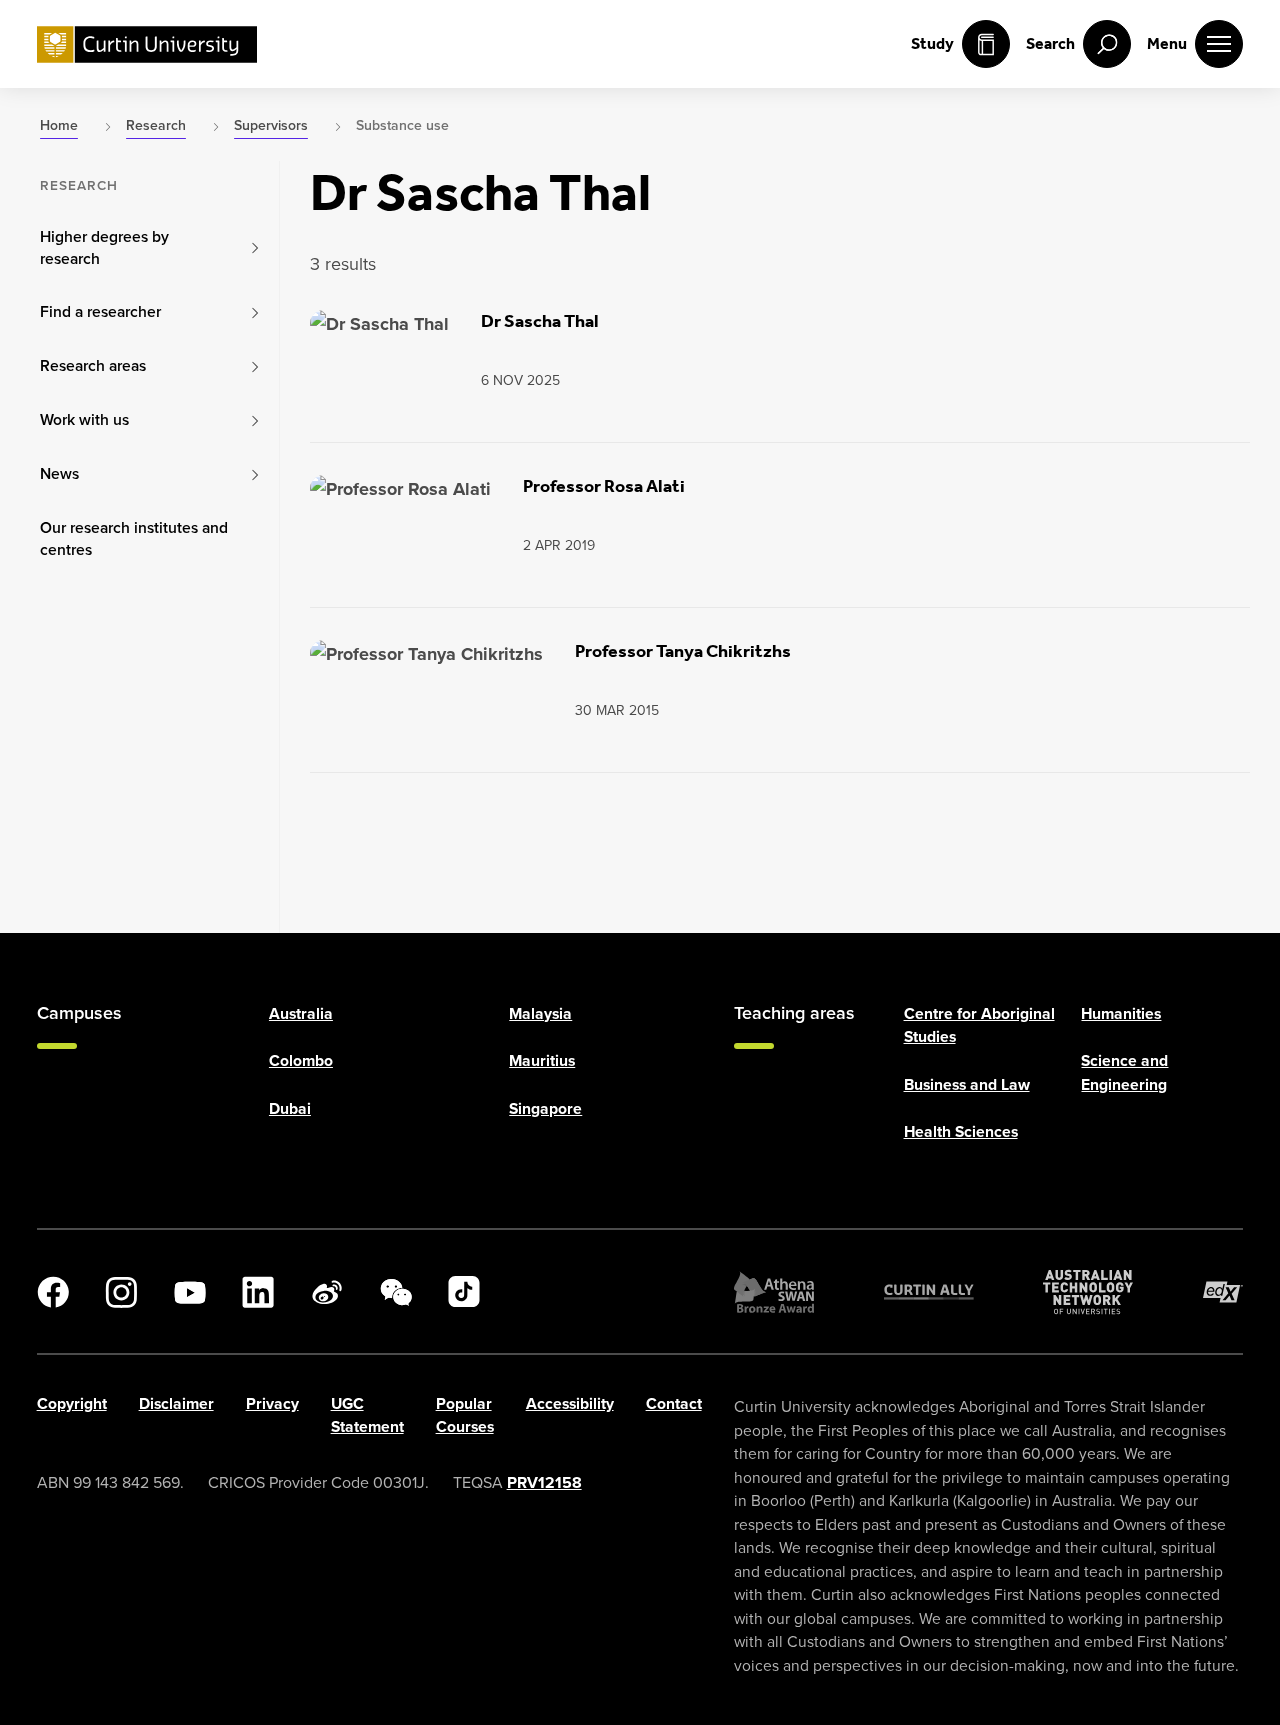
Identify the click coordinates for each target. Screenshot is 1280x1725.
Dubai (290, 1107)
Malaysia (540, 1013)
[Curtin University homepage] (147, 44)
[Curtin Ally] (929, 1292)
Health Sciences (961, 1131)
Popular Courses (465, 1415)
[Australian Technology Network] (1088, 1292)
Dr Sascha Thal (540, 321)
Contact (674, 1403)
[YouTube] (190, 1292)
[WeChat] (396, 1292)
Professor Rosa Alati (604, 486)
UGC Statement (367, 1415)
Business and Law (967, 1083)
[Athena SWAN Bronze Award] (774, 1292)
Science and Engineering (1124, 1072)
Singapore (545, 1107)
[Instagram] (121, 1292)
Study (932, 43)
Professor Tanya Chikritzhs (683, 651)
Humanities (1121, 1013)
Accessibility (570, 1403)
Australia (301, 1013)
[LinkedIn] (258, 1292)
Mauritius (542, 1060)
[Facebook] (53, 1292)
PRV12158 (544, 1482)
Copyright (72, 1403)
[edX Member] (1223, 1292)
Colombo (301, 1060)
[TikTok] (464, 1292)
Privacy (272, 1403)
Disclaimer (176, 1403)
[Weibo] (327, 1292)
